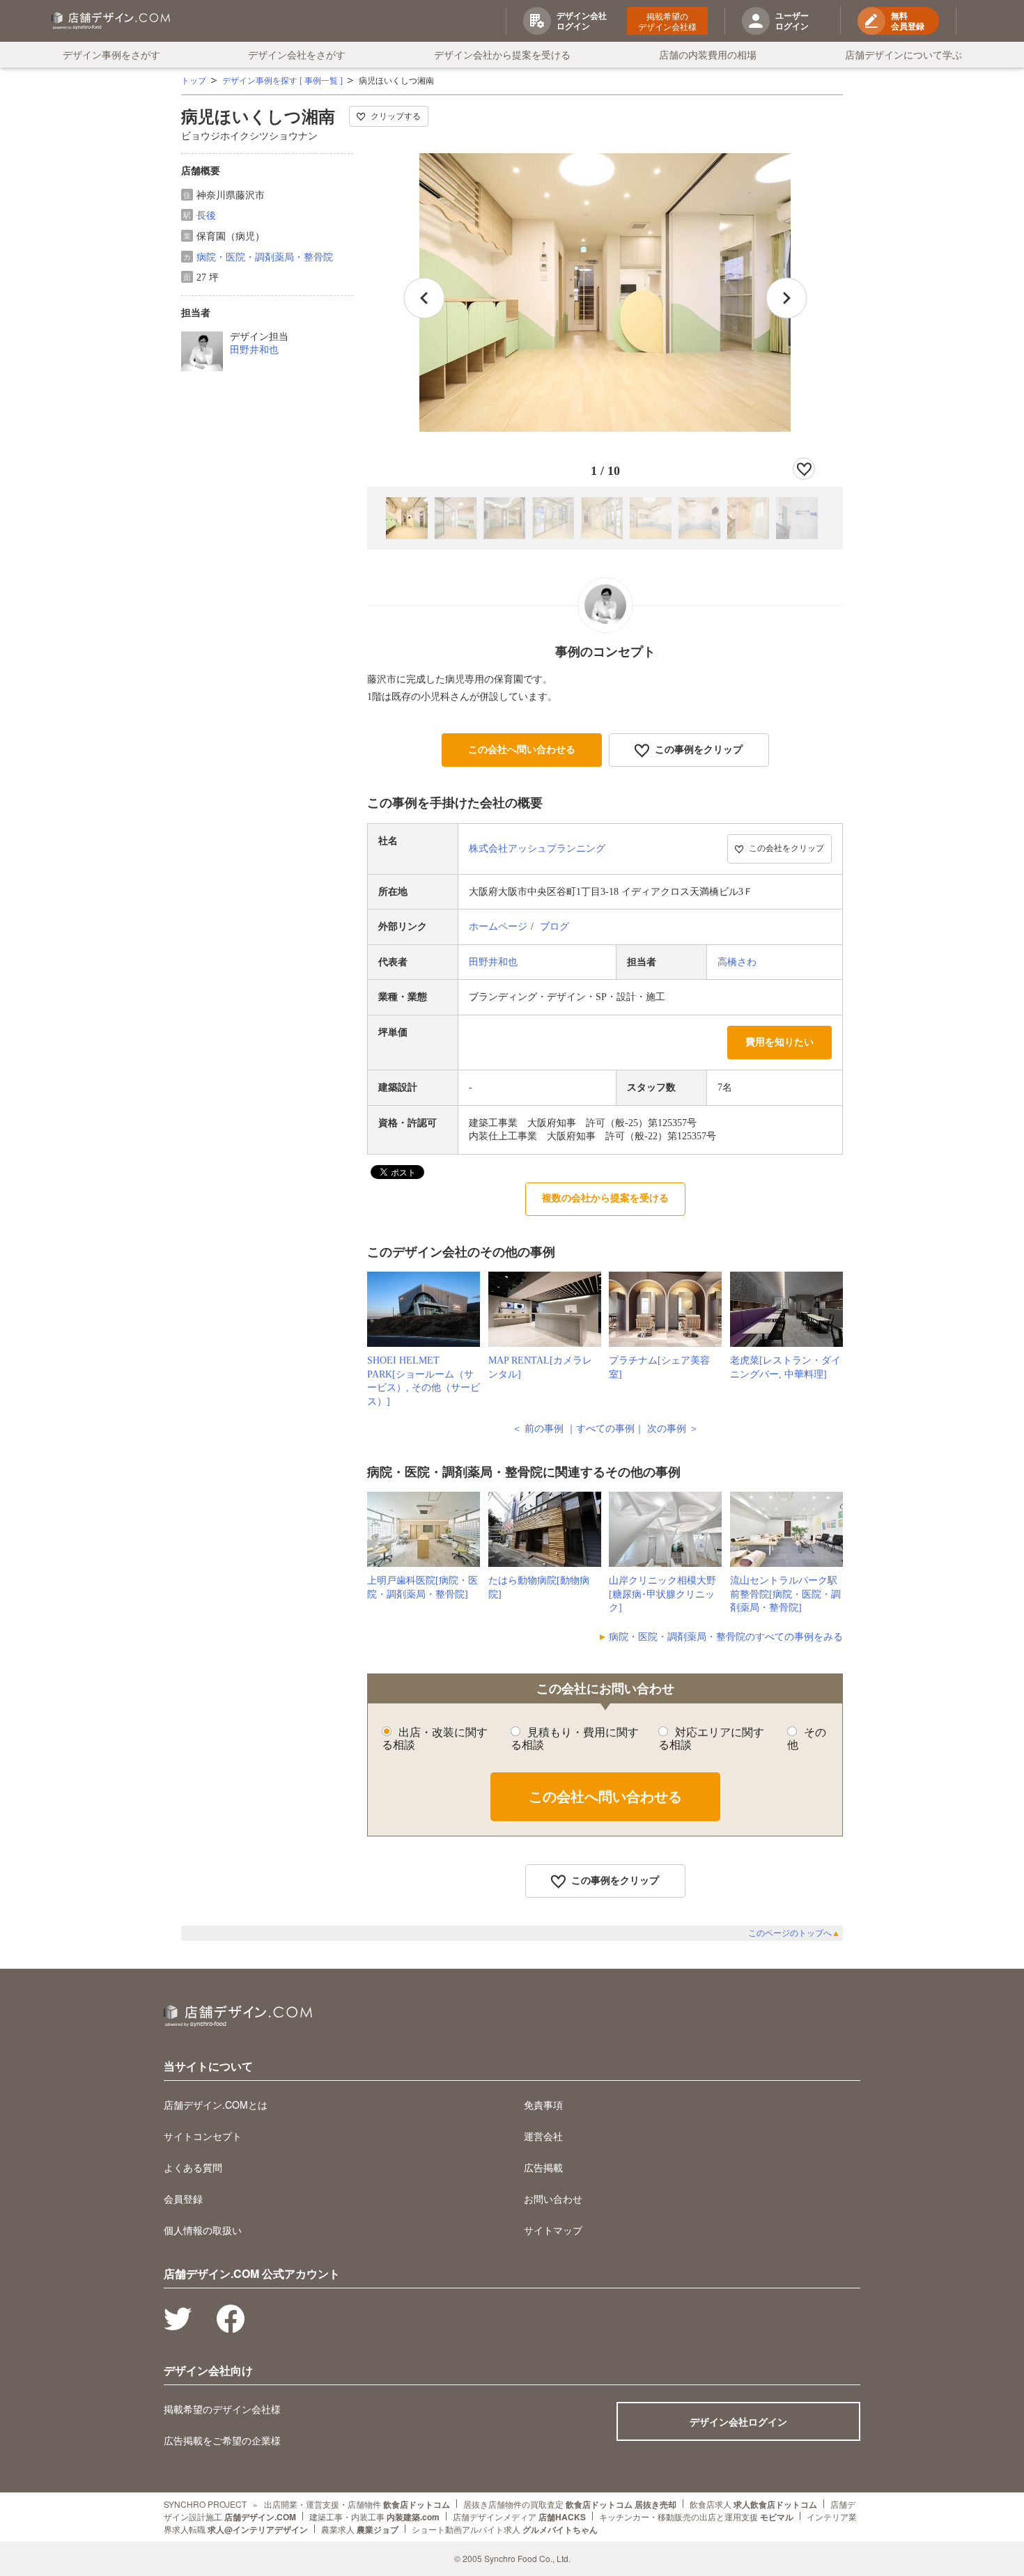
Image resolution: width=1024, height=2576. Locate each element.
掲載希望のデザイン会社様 (667, 21)
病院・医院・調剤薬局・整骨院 (265, 257)
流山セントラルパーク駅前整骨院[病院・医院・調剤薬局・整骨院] (785, 1594)
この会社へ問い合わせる (522, 750)
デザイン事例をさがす (111, 54)
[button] (786, 298)
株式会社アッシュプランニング (537, 849)
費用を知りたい (779, 1042)
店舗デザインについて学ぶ (903, 54)
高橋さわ (737, 962)
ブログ (554, 927)
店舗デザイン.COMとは (216, 2105)
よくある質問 (193, 2167)
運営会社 (543, 2136)
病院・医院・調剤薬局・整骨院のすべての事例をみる (726, 1637)
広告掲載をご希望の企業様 (222, 2440)
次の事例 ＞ (673, 1429)
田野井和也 (254, 350)
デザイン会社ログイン (738, 2421)
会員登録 (183, 2199)
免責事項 (543, 2105)
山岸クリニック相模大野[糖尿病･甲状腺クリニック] (662, 1594)
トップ (194, 81)
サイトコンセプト (203, 2136)
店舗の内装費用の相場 (708, 54)
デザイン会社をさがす (297, 54)
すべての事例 (605, 1429)
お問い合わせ (553, 2199)
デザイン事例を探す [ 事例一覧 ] (282, 81)
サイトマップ (553, 2230)
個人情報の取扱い (203, 2230)
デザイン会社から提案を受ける (502, 54)
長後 (206, 216)
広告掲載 (543, 2167)
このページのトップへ (794, 1933)
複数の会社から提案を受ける (605, 1198)
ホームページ (498, 927)
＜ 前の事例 (538, 1429)
